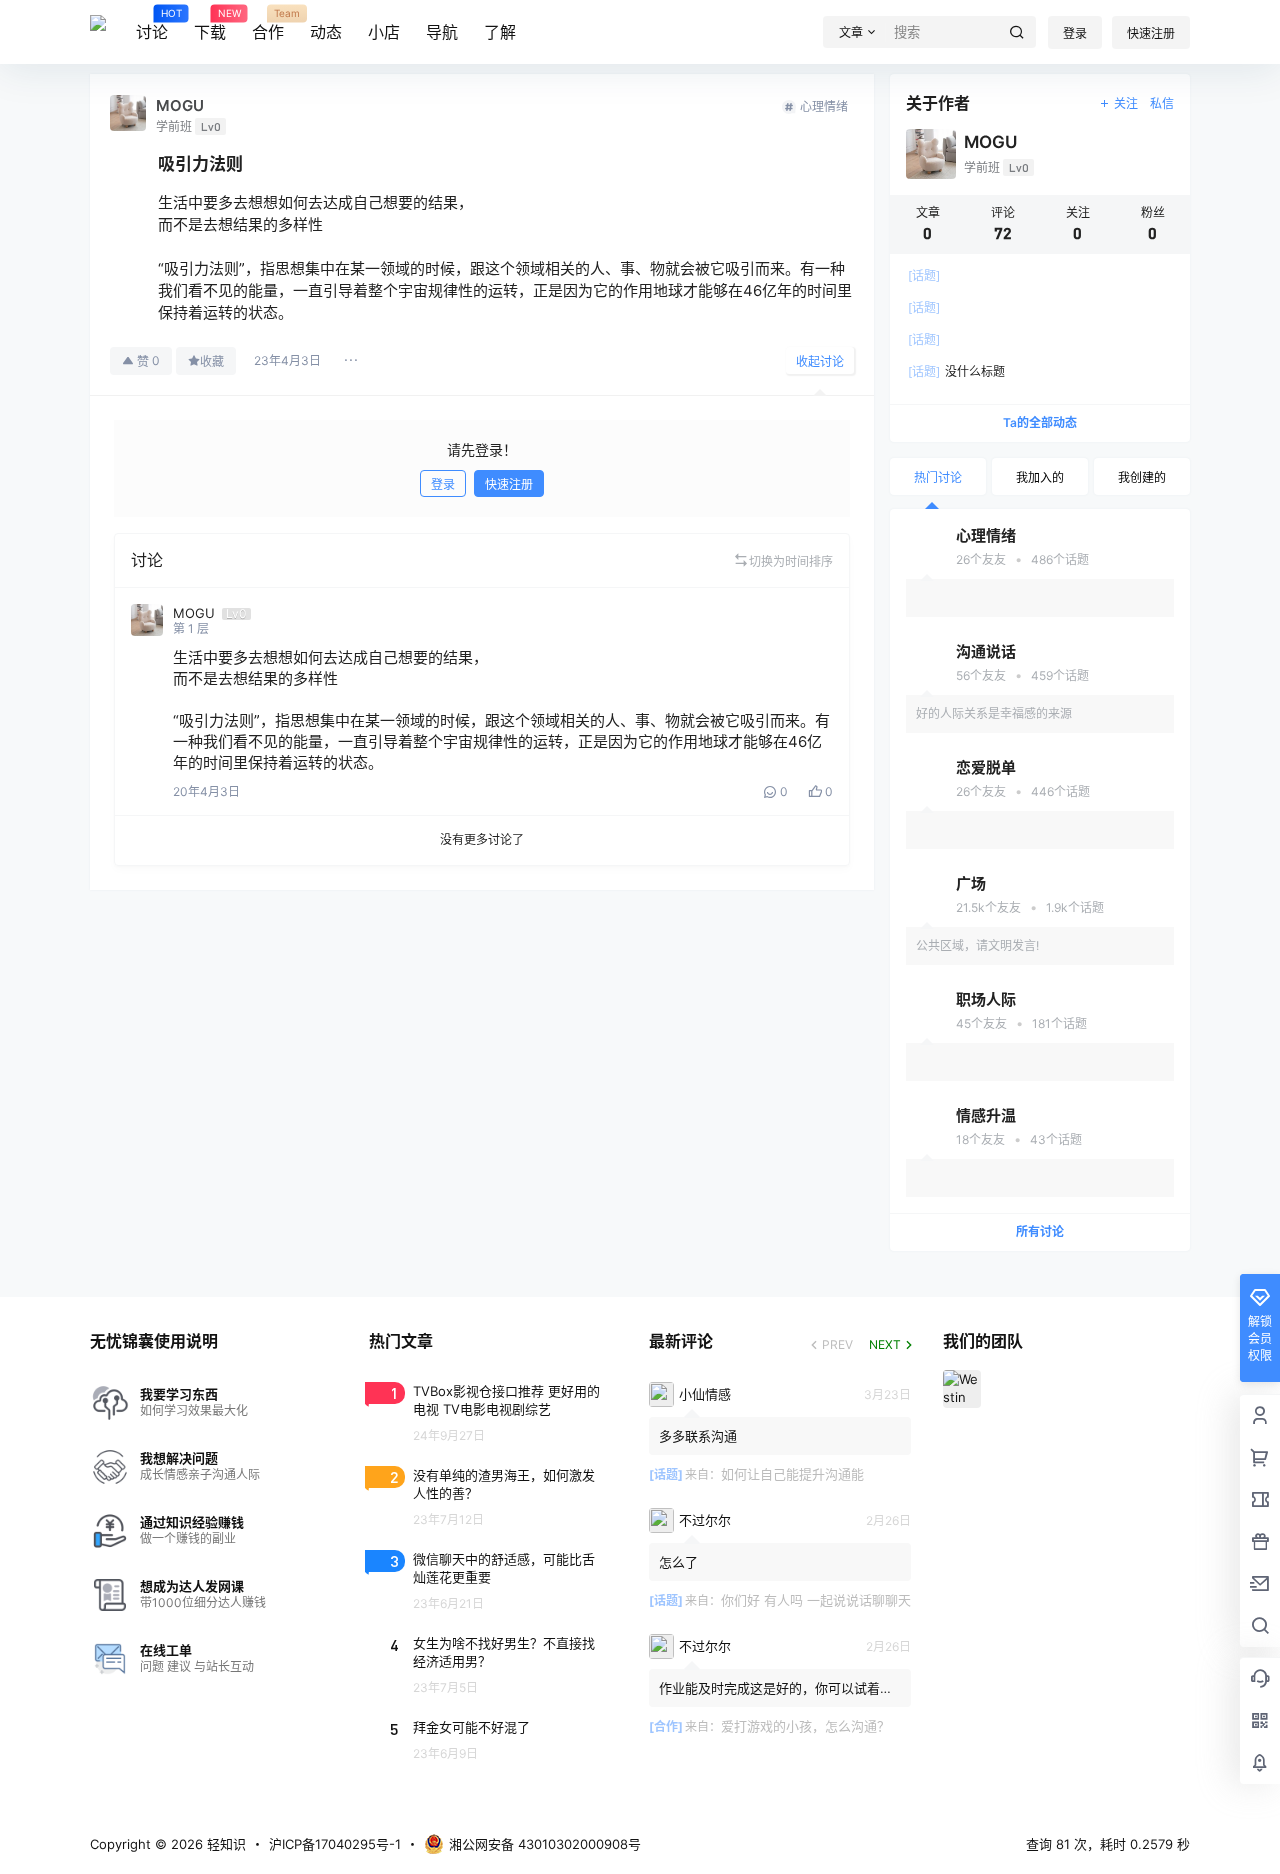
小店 (384, 32)
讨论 (152, 25)
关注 (1126, 103)
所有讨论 (1040, 1231)
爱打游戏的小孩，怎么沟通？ (805, 1726)
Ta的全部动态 (1040, 422)
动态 (326, 32)
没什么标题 (956, 371)
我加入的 (1040, 477)
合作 (268, 25)
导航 (442, 32)
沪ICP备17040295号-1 (335, 1844)
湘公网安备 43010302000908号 (545, 1844)
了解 (500, 32)
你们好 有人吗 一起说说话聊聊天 (816, 1600)
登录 (1075, 33)
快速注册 (1151, 33)
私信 (1162, 103)
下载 (210, 25)
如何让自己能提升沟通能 (792, 1474)
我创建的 (1142, 477)
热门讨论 (938, 477)
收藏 (212, 361)
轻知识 (224, 1844)
